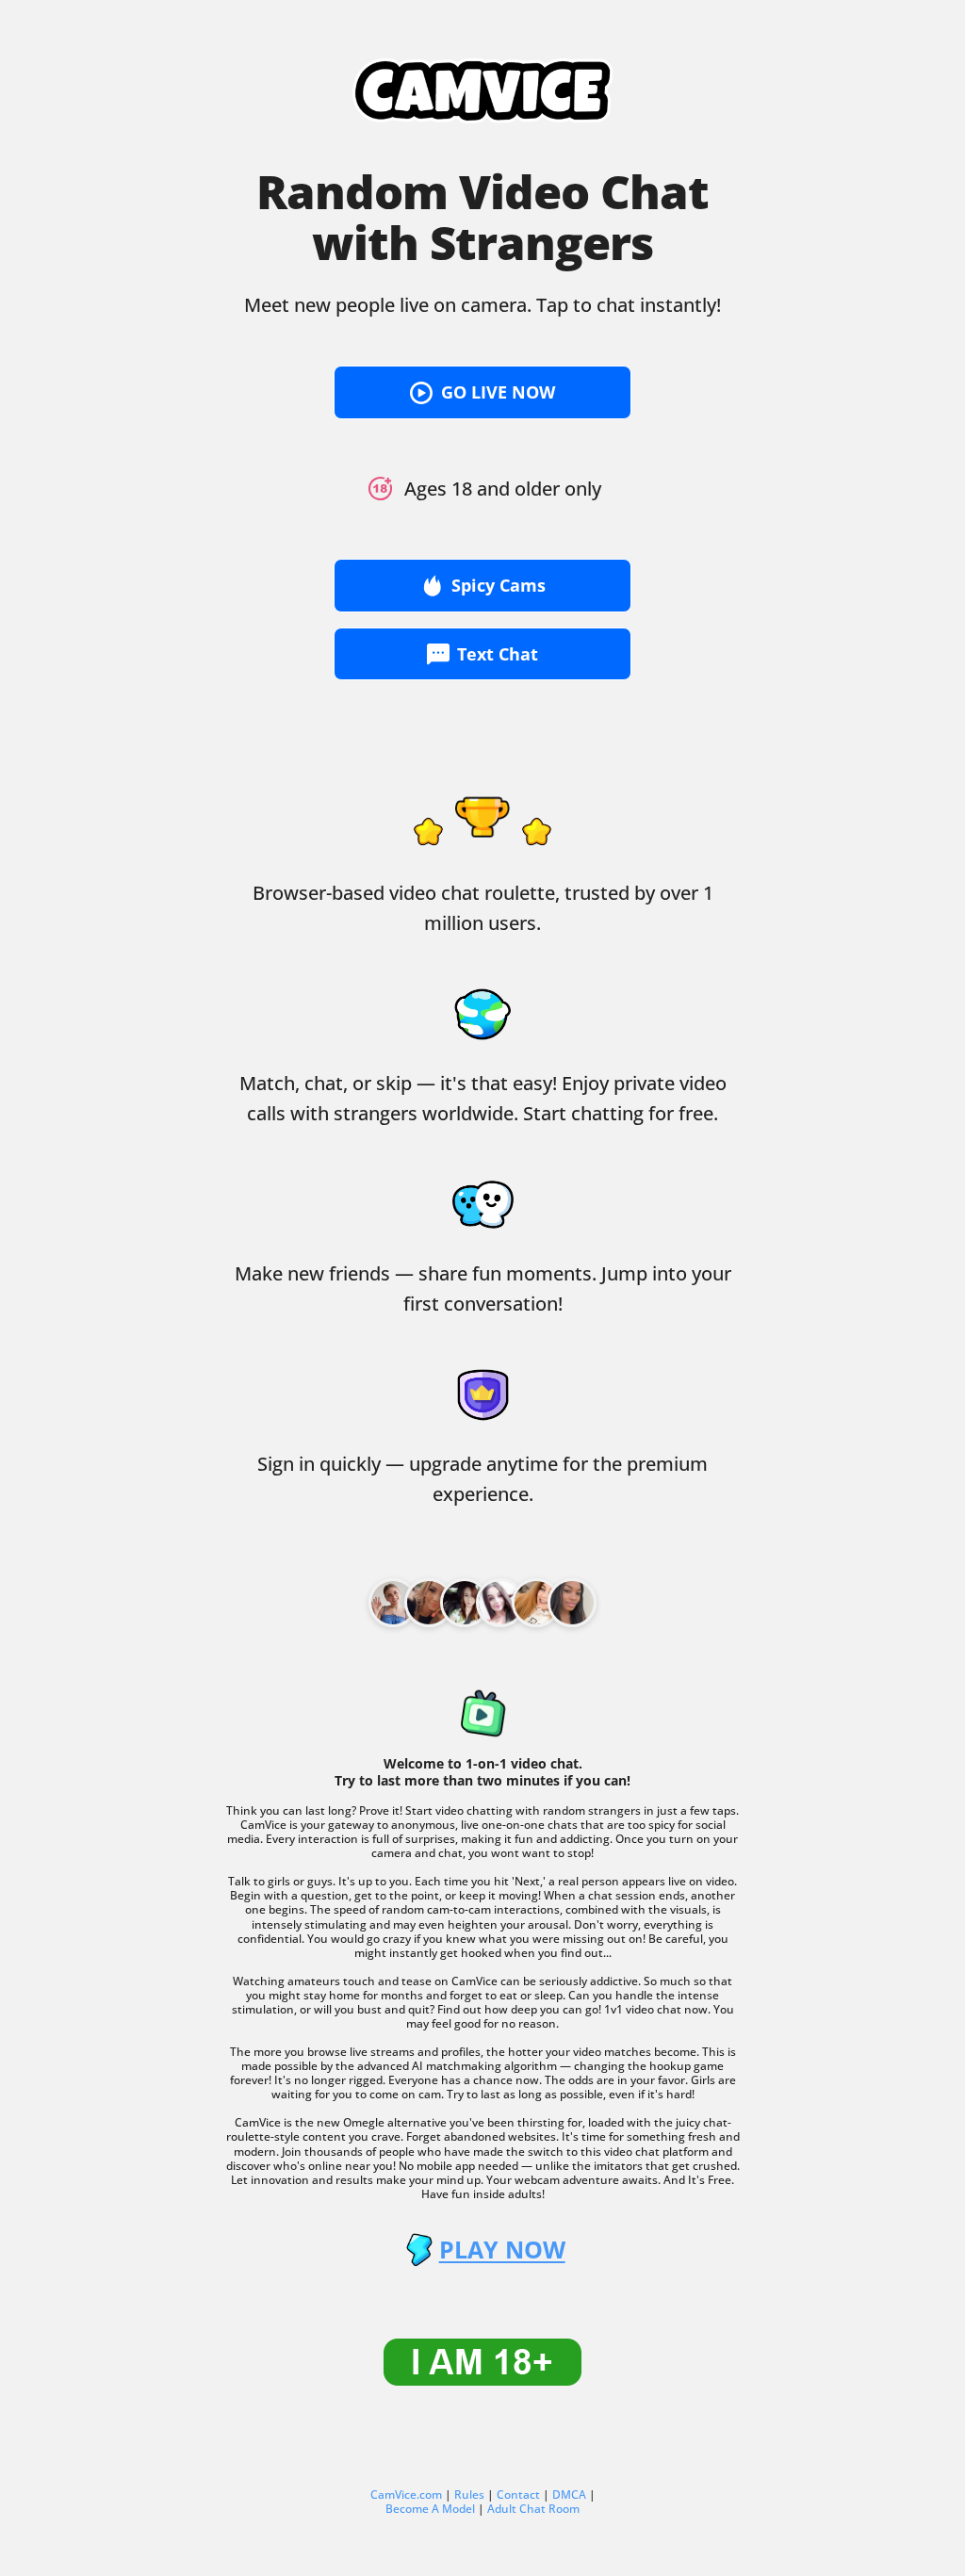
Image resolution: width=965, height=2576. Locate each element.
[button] (482, 392)
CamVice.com (406, 2494)
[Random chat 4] (536, 1603)
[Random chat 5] (572, 1603)
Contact (518, 2494)
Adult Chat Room (533, 2509)
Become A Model (430, 2509)
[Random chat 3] (500, 1603)
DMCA (569, 2494)
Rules (469, 2494)
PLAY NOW (502, 2250)
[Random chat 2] (465, 1603)
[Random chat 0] (393, 1603)
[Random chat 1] (429, 1603)
